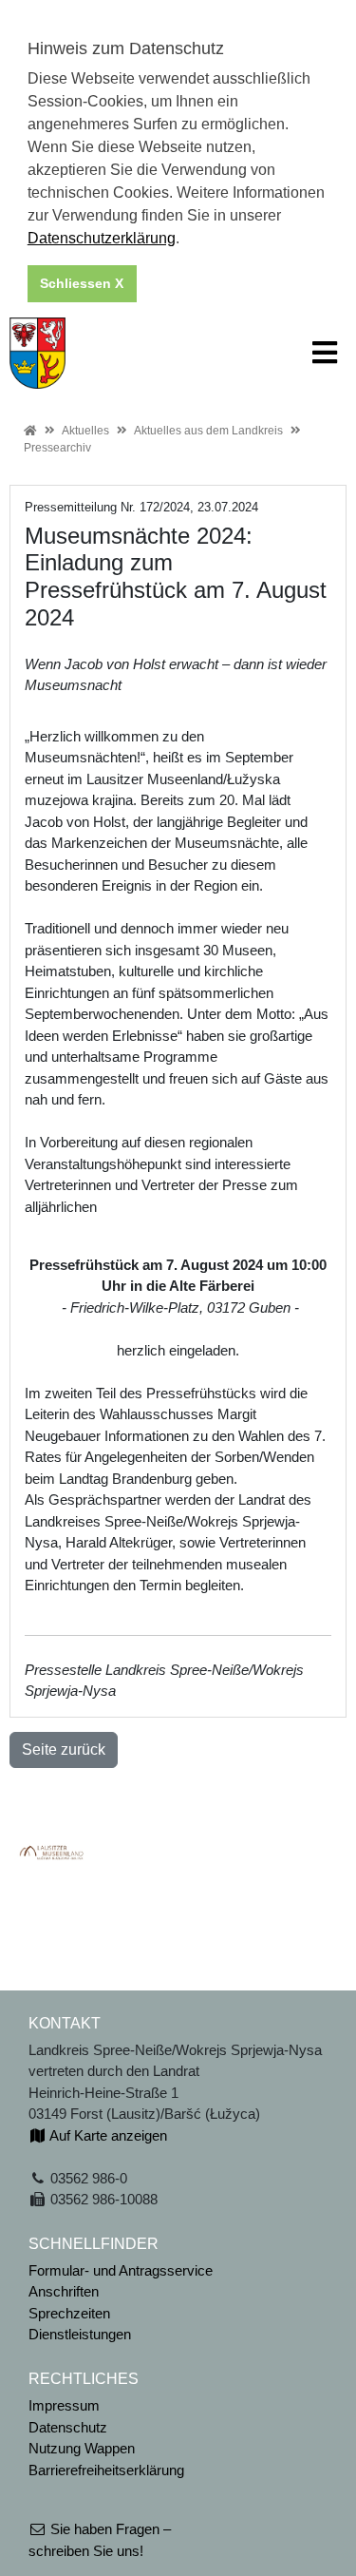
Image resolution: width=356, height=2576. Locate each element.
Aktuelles (85, 431)
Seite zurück (64, 1749)
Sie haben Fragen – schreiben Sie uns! (100, 2540)
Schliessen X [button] (82, 283)
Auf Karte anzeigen (107, 2135)
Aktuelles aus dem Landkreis (208, 431)
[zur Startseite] (37, 351)
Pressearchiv (57, 448)
